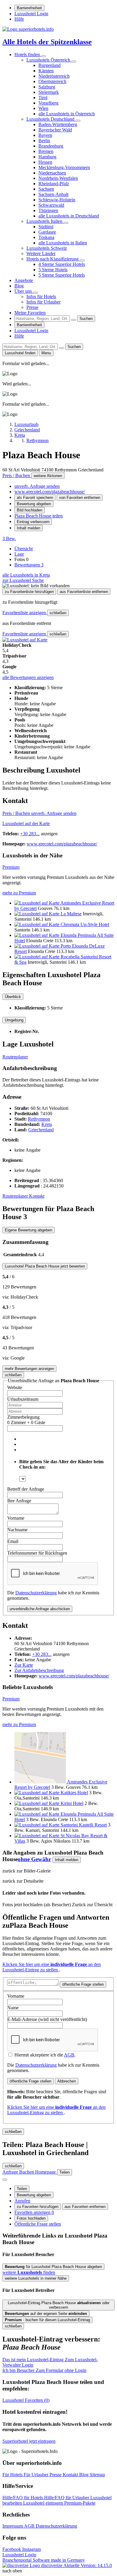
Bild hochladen (30, 510)
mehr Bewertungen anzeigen (29, 1369)
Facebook (12, 2549)
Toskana (46, 237)
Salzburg (47, 87)
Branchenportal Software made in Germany (44, 2563)
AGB (69, 2055)
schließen (58, 613)
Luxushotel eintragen (44, 2503)
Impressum (13, 2526)
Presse (32, 307)
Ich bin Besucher (44, 2370)
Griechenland (41, 1130)
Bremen (46, 151)
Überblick (13, 997)
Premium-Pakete (80, 2503)
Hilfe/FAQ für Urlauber (67, 2498)
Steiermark (49, 92)
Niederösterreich (54, 76)
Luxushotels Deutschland (51, 119)
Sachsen (46, 189)
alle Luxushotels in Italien (63, 243)
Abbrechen (67, 2081)
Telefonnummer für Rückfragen (37, 1553)
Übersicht (24, 549)
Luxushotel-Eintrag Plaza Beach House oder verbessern (59, 2305)
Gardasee (47, 232)
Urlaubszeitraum (23, 1399)
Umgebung (14, 1020)
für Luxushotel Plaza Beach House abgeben (53, 2267)
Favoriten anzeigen (34, 2212)
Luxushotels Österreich (49, 60)
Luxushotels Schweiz (47, 248)
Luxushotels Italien (45, 221)
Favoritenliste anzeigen (25, 613)
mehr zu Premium (19, 893)
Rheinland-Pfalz (54, 184)
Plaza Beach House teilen (39, 516)
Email (13, 1541)
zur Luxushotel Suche (23, 580)
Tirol (43, 98)
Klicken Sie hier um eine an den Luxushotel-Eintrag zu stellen (52, 1967)
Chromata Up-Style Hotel (85, 924)
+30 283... (30, 834)
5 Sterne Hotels (53, 270)
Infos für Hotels (41, 296)
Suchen (86, 319)
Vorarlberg (48, 103)
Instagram (31, 2549)
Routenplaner (15, 1057)
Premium (11, 867)
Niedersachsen (52, 173)
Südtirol (46, 227)
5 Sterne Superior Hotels (62, 275)
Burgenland (49, 65)
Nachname (17, 1530)
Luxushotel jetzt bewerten (45, 1266)
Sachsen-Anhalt (53, 194)
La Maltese (71, 914)
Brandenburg (51, 146)
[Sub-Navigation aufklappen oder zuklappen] (43, 56)
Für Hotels (13, 2475)
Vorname (16, 1518)
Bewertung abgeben (34, 504)
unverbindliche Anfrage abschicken (40, 1609)
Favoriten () (26, 2400)
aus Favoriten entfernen (85, 2207)
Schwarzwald (51, 205)
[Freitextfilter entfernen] (73, 320)
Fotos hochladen (31, 2218)
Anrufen (22, 2201)
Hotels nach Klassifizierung (53, 259)
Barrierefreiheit (29, 8)
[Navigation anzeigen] (5, 2180)
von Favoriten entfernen (80, 498)
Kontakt (37, 1196)
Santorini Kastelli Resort (84, 1825)
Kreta (47, 1124)
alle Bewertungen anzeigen (28, 677)
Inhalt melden (28, 528)
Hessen (45, 162)
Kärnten (46, 71)
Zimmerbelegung (23, 1417)
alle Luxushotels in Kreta (26, 575)
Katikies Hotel (74, 1793)
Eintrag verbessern (33, 522)
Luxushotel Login (31, 14)
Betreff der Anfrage (26, 1489)
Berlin (44, 141)
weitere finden (29, 2272)
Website (15, 1387)
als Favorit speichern (35, 498)
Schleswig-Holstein (57, 200)
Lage (19, 554)
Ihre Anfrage (19, 1501)
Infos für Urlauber (43, 302)
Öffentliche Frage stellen (38, 2224)
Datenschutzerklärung (36, 1593)
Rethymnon (39, 1119)
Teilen (22, 2189)
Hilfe (19, 19)
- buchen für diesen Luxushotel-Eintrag (47, 2320)
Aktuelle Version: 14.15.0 (88, 2565)
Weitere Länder (41, 253)
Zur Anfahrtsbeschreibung (39, 1670)
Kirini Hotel (72, 1803)
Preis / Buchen (17, 475)
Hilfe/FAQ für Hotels (23, 2498)
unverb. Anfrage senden (37, 486)
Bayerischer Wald (55, 130)
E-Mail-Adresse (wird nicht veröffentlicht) (47, 2019)
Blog (19, 286)
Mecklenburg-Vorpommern (64, 167)
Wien (43, 108)
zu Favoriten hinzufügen (38, 2207)
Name (13, 2008)
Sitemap (97, 2475)
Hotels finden (28, 55)
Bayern (45, 135)
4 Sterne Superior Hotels (62, 264)
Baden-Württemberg (58, 124)
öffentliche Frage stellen (83, 1984)
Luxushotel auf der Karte (26, 823)
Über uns (24, 291)
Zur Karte (24, 1665)
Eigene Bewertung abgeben (28, 1230)
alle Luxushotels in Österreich (67, 114)
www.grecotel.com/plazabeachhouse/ (50, 492)
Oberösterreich (52, 81)
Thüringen (48, 210)
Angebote (24, 280)
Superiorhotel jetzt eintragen (29, 2441)
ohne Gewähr (34, 1859)
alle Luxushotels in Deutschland (69, 216)
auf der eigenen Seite (46, 2314)
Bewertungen (29, 565)
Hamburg (47, 157)
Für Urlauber (37, 2475)
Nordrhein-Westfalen (58, 178)
